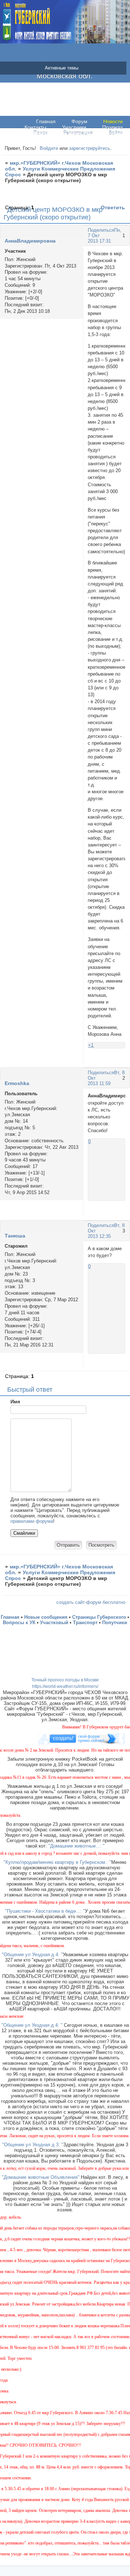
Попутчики (115, 1623)
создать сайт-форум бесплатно (91, 1602)
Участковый (54, 1623)
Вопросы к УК (19, 1623)
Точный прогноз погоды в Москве (65, 1680)
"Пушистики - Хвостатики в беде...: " (45, 1911)
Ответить (113, 207)
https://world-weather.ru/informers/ (65, 1686)
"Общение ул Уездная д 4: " (32, 1955)
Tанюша (15, 1236)
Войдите (49, 148)
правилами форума (32, 1521)
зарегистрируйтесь (90, 148)
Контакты (35, 127)
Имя (15, 1402)
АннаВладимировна (30, 241)
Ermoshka (17, 1083)
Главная (46, 121)
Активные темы (62, 68)
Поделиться (101, 230)
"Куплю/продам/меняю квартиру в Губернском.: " (57, 1862)
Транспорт (85, 1623)
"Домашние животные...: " (77, 1846)
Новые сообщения (46, 1617)
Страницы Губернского (99, 1617)
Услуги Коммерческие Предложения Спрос (60, 172)
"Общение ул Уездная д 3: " (33, 2145)
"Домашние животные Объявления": (41, 2177)
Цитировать (118, 1060)
